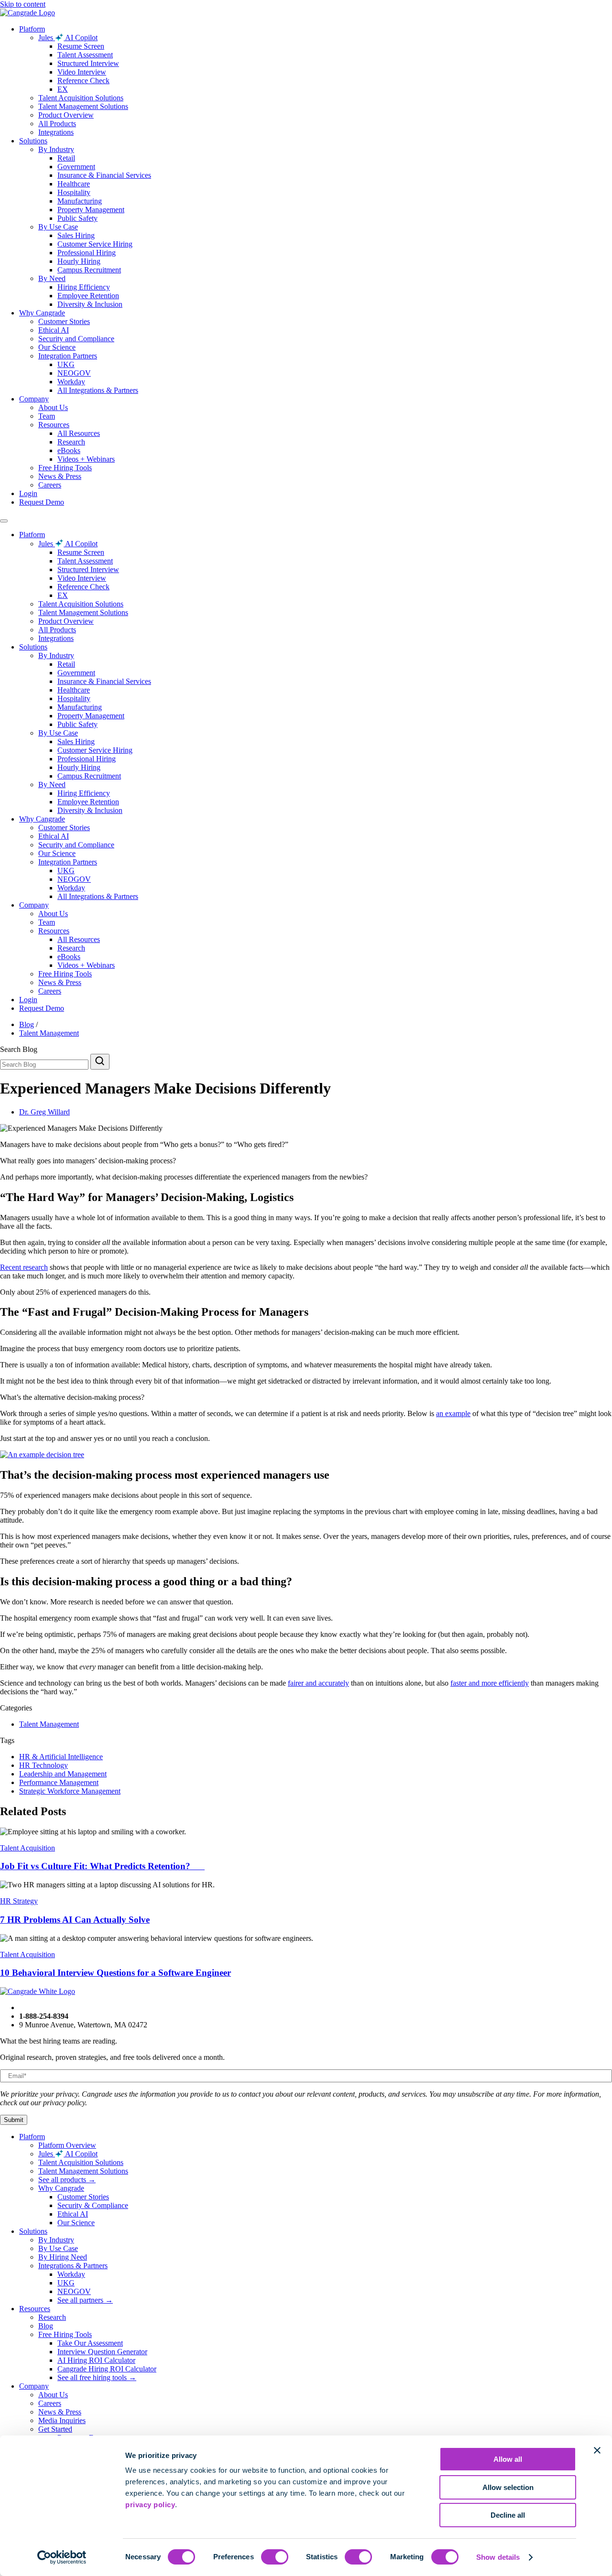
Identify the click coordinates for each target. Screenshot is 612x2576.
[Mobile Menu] (4, 521)
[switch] (275, 2557)
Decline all (508, 2515)
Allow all (508, 2459)
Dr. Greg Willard (44, 1112)
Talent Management (49, 1033)
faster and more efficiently (490, 1683)
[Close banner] (597, 2450)
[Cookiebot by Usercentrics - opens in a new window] (62, 2557)
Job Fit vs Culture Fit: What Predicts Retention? (102, 1866)
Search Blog (19, 1049)
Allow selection (508, 2487)
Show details (498, 2557)
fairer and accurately (318, 1683)
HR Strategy (19, 1901)
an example (453, 1413)
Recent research (24, 1267)
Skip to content (23, 4)
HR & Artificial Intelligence (61, 1757)
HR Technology (44, 1765)
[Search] (100, 1062)
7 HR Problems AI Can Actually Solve (75, 1920)
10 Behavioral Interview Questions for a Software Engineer (115, 1973)
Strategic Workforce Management (70, 1791)
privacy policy (150, 2505)
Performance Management (59, 1782)
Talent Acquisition (27, 1848)
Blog (27, 1024)
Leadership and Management (63, 1774)
